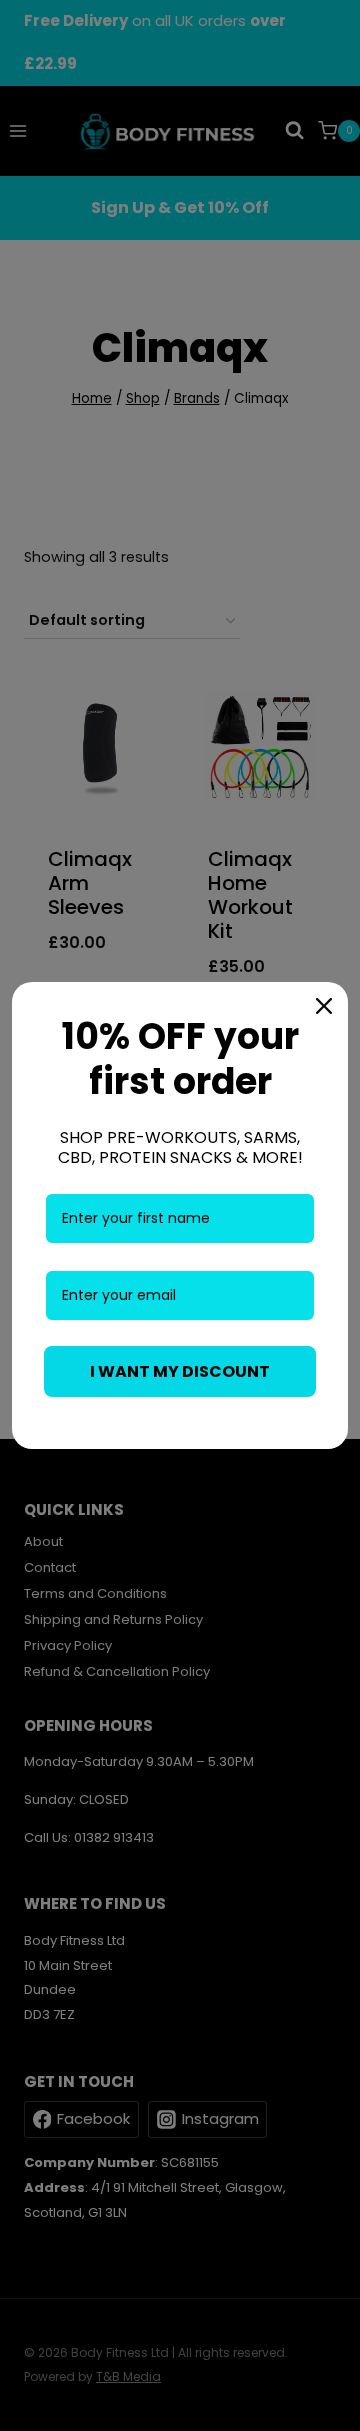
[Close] (324, 1006)
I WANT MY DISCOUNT (180, 1371)
